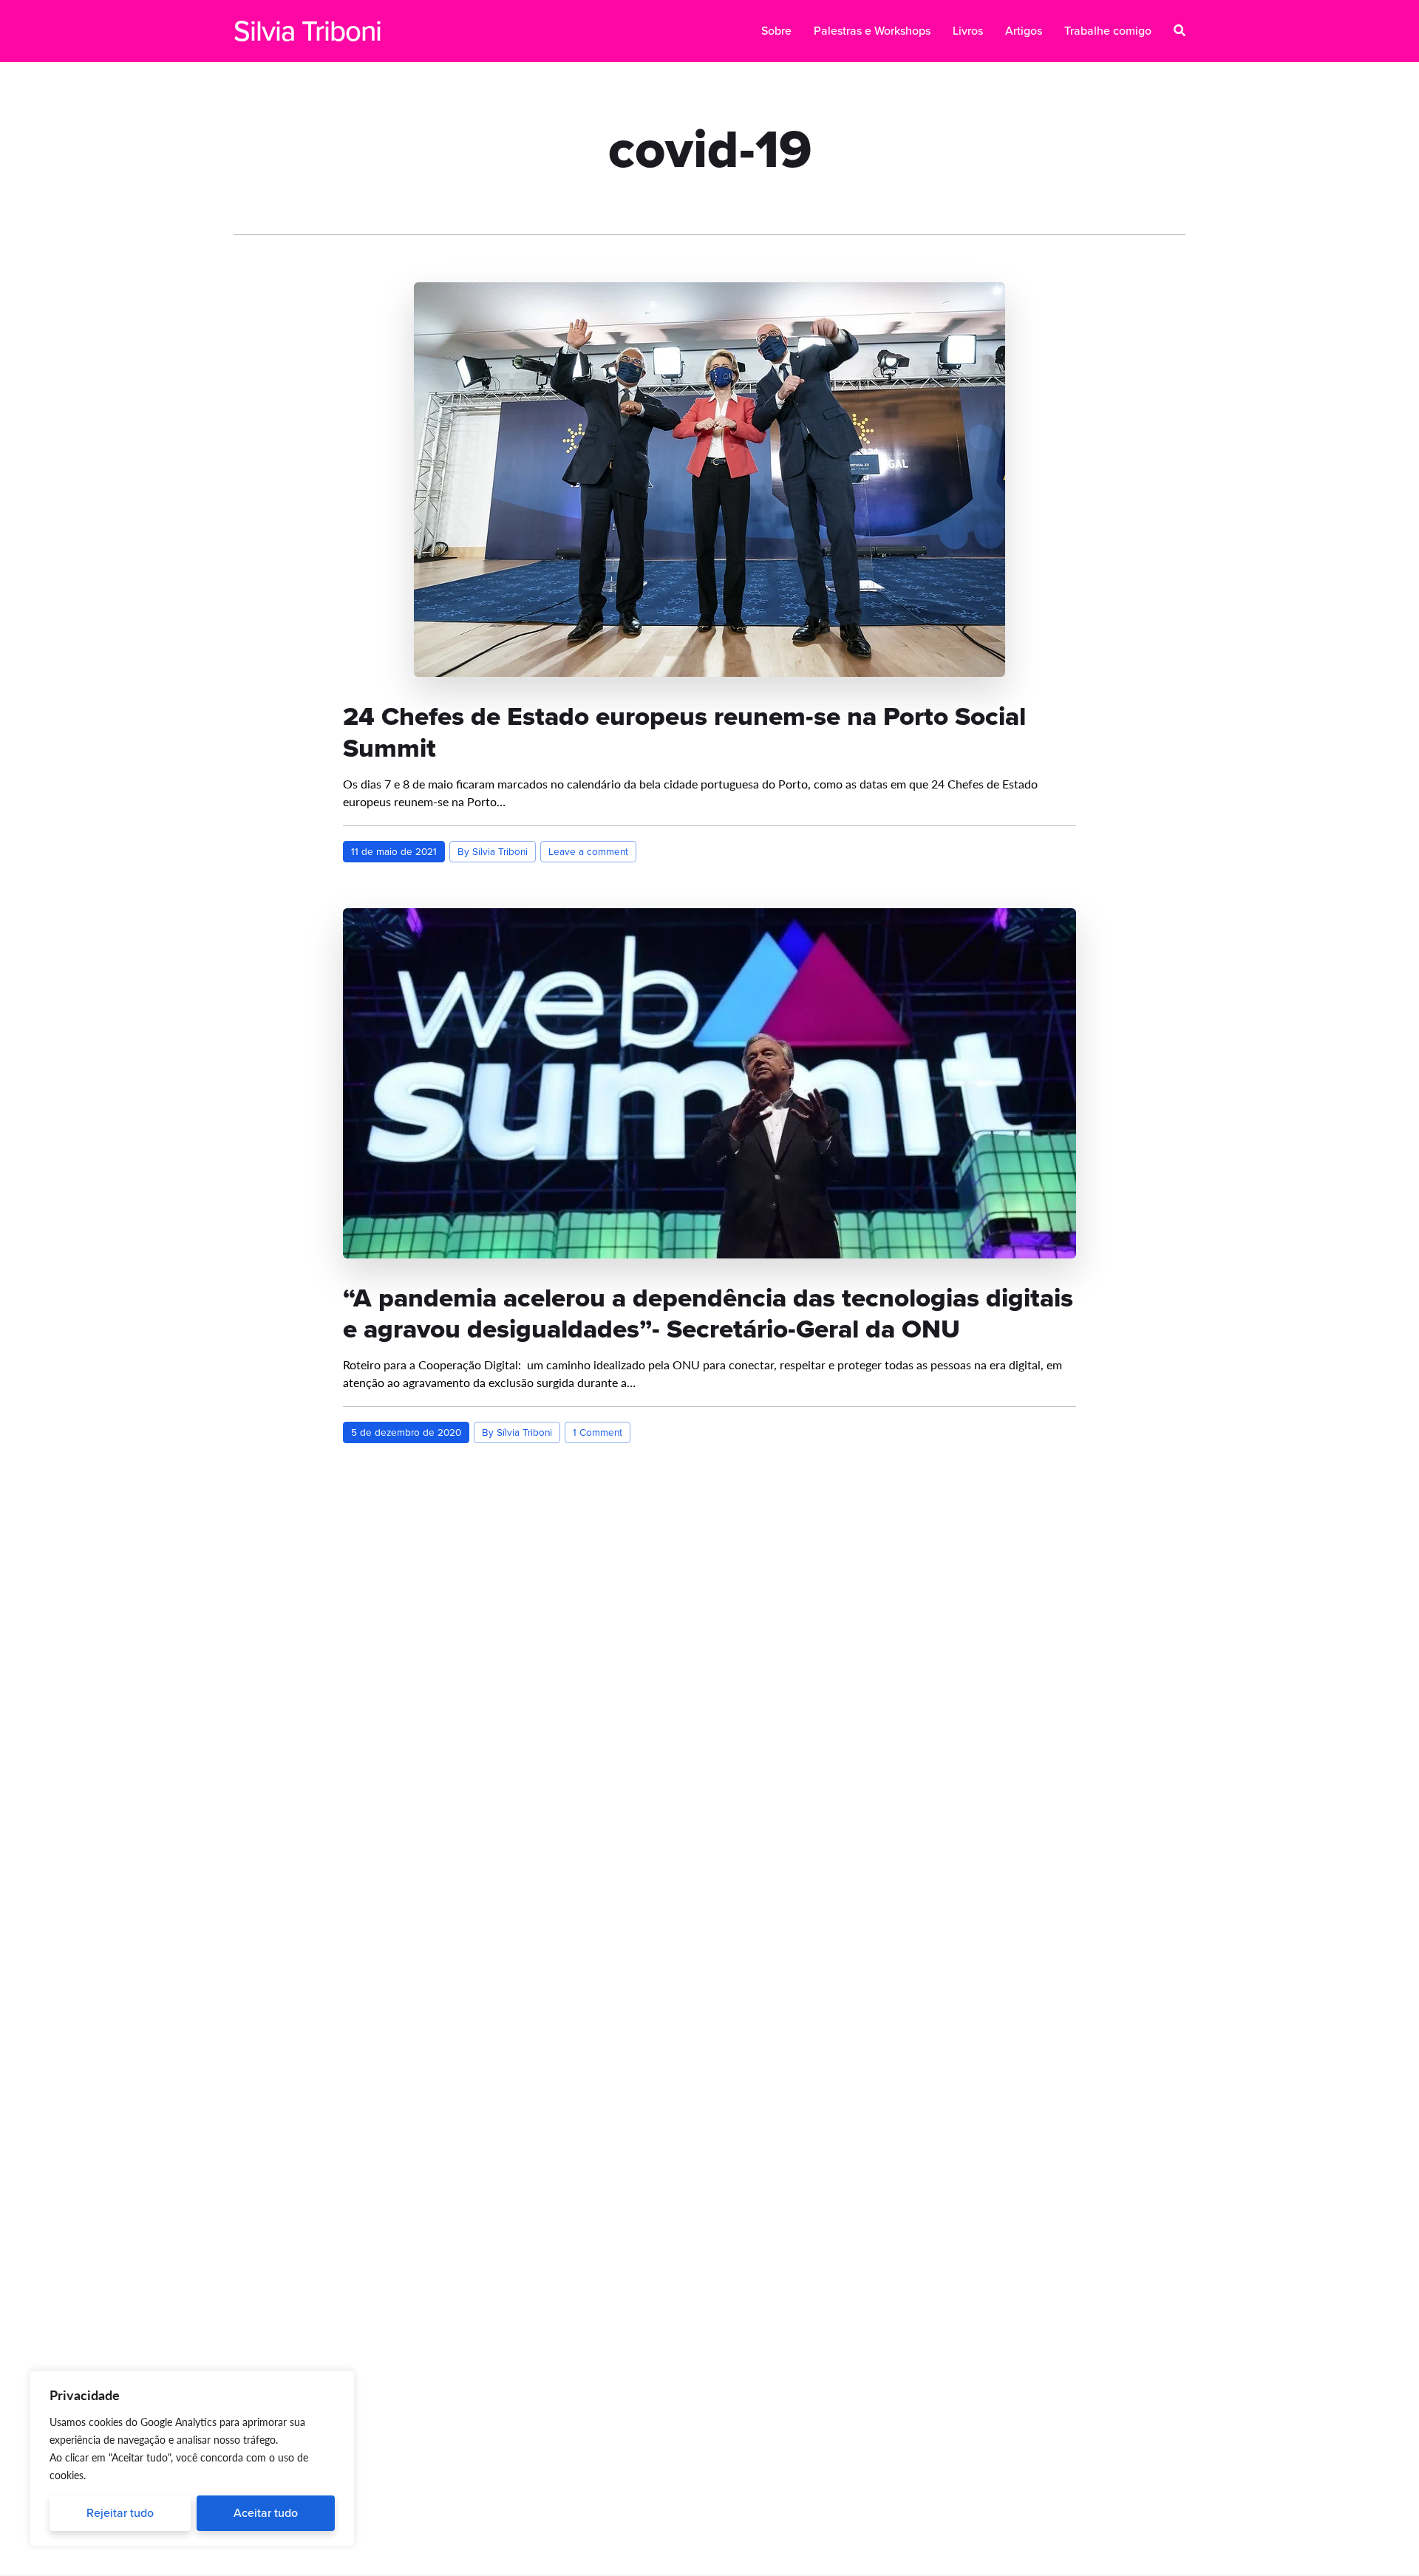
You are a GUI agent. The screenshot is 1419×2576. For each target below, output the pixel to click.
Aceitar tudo (266, 2513)
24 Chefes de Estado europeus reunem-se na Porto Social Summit (684, 732)
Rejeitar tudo (120, 2513)
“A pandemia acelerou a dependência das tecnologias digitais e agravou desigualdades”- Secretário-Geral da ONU (708, 1313)
